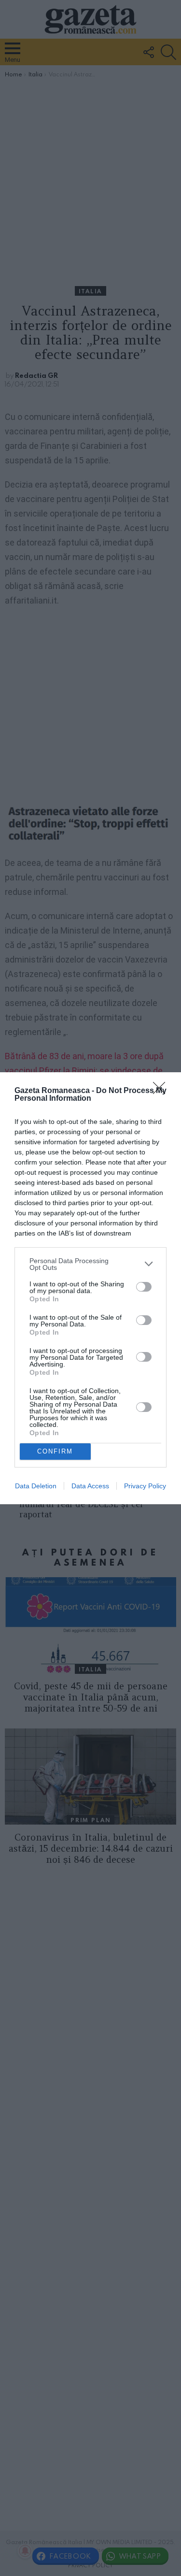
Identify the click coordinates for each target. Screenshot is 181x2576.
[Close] (162, 1091)
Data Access (90, 1486)
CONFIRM (55, 1451)
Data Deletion (36, 1486)
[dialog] (90, 1288)
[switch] (144, 1287)
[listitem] (90, 1264)
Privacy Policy (145, 1486)
